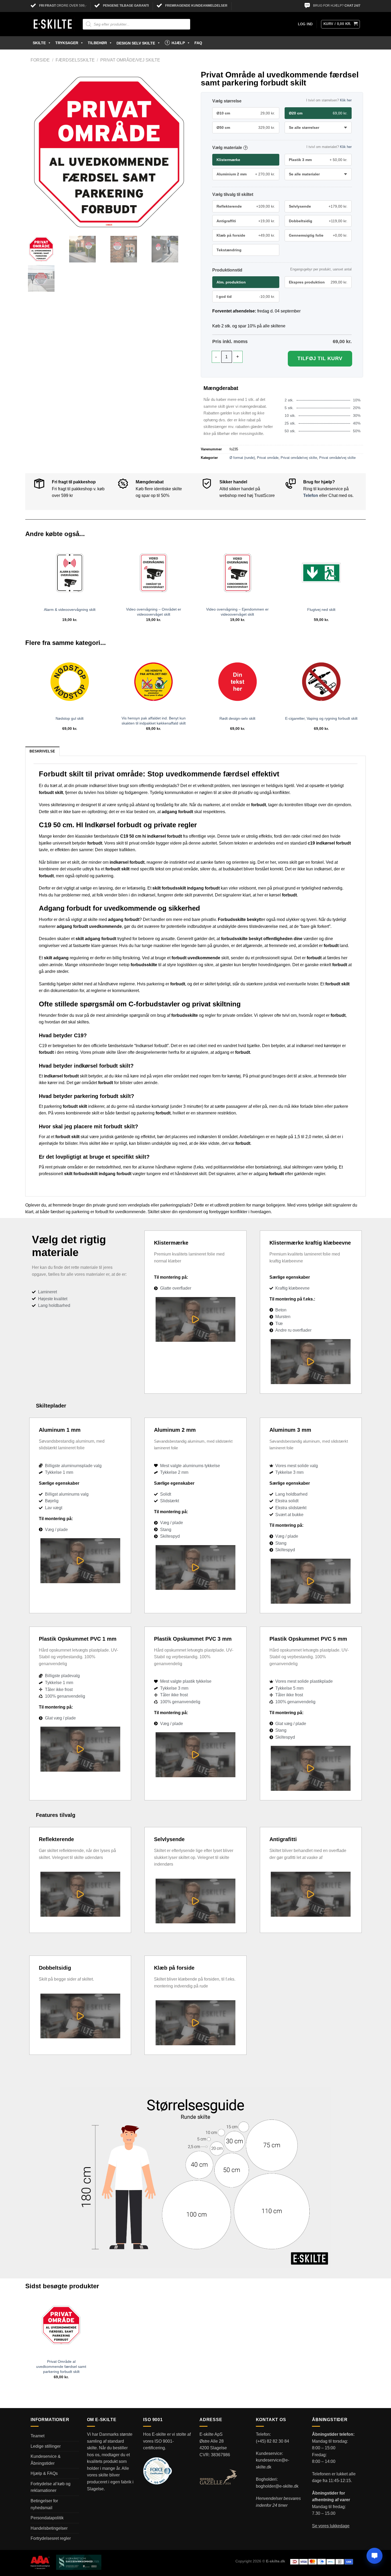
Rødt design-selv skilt (237, 718)
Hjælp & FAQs (44, 2473)
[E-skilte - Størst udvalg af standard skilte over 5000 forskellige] (53, 24)
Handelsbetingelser (49, 2528)
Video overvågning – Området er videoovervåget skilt (154, 612)
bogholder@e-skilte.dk (277, 2486)
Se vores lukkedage (331, 2526)
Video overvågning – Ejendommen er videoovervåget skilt (237, 612)
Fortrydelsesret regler (51, 2538)
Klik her (346, 100)
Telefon (311, 495)
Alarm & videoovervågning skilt (70, 610)
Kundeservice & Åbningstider (46, 2460)
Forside (40, 60)
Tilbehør (97, 43)
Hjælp (178, 43)
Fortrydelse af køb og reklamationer (51, 2487)
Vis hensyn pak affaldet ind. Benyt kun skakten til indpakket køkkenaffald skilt (154, 721)
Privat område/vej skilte (130, 60)
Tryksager (67, 43)
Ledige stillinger (46, 2446)
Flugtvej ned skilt (321, 610)
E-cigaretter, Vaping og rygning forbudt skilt (321, 718)
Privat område (268, 458)
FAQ (198, 43)
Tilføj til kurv (320, 358)
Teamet (38, 2436)
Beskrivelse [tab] (42, 751)
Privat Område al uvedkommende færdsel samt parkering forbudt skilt (61, 2366)
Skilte (39, 43)
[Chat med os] (375, 2556)
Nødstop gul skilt (70, 718)
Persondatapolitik (47, 2518)
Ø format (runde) (242, 458)
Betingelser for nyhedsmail (44, 2504)
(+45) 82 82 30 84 (273, 2441)
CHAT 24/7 (352, 6)
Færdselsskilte (75, 60)
